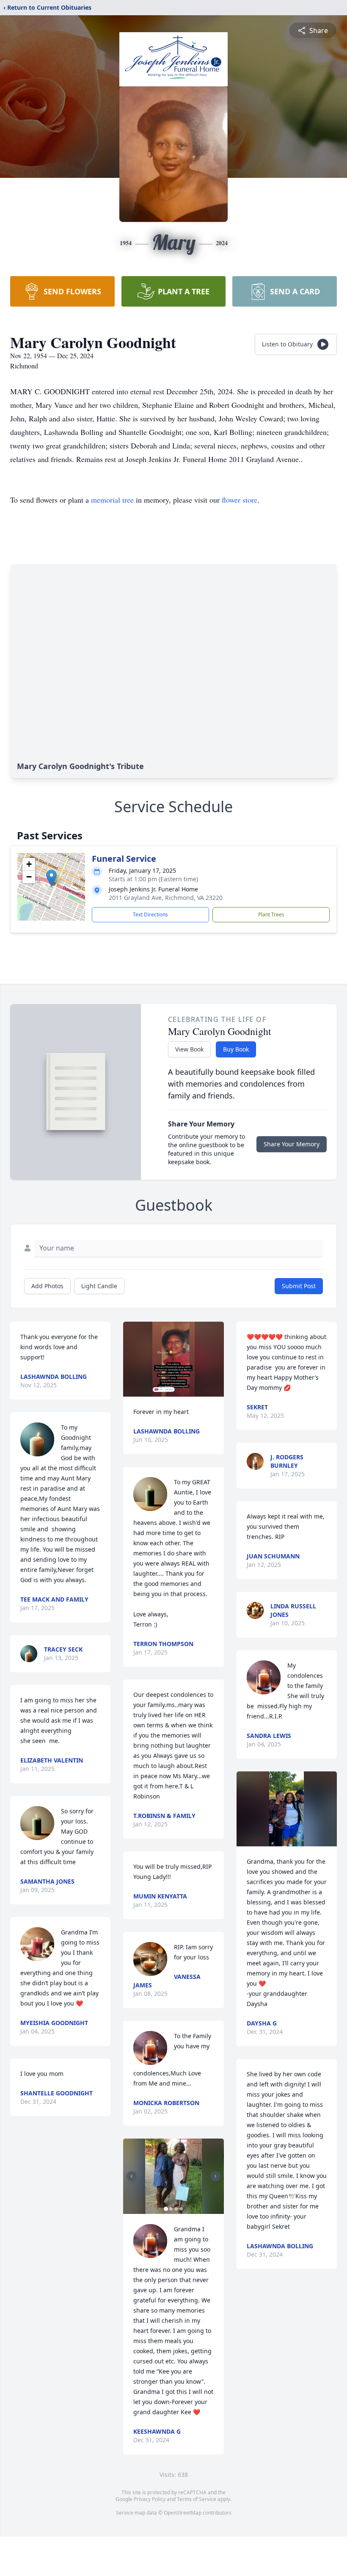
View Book (189, 1049)
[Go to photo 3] (176, 2209)
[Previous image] (132, 2176)
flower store (240, 500)
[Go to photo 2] (171, 2209)
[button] (51, 878)
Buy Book (236, 1049)
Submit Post (299, 1286)
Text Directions (150, 914)
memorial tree (112, 500)
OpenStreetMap (183, 2513)
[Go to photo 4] (181, 2209)
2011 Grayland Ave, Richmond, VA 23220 (166, 898)
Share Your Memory (292, 1144)
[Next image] (215, 2176)
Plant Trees (271, 914)
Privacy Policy (150, 2499)
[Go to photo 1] (166, 2209)
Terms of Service (197, 2499)
